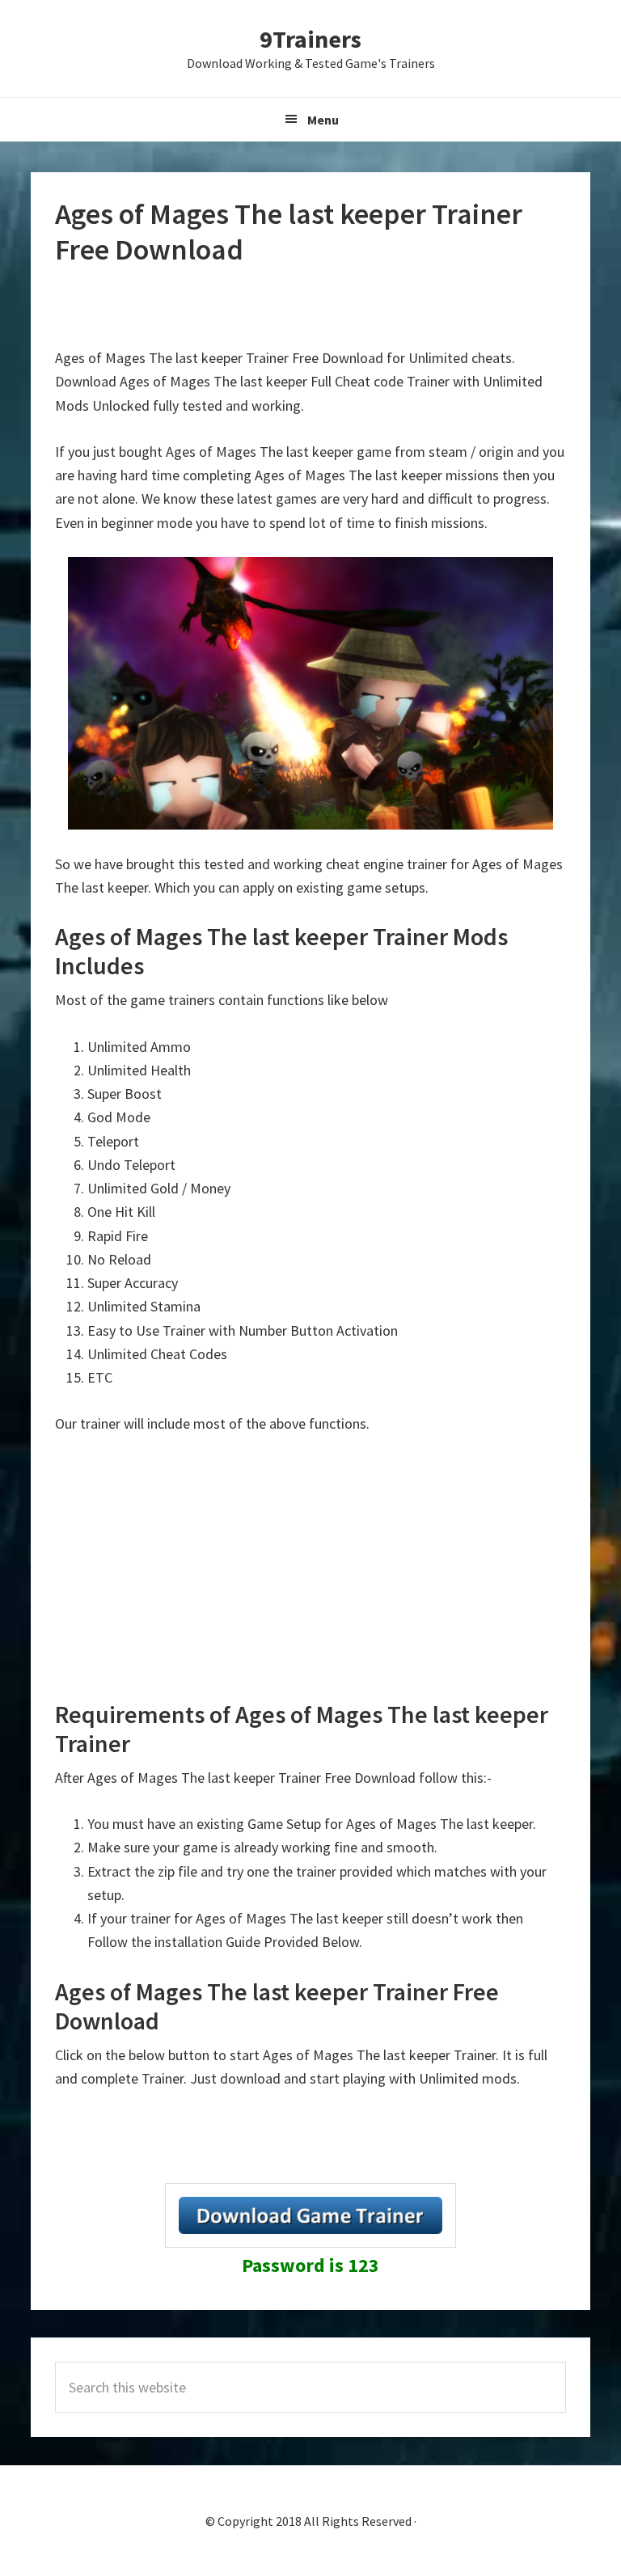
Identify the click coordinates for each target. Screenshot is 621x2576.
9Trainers (310, 39)
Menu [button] (323, 120)
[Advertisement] (310, 307)
